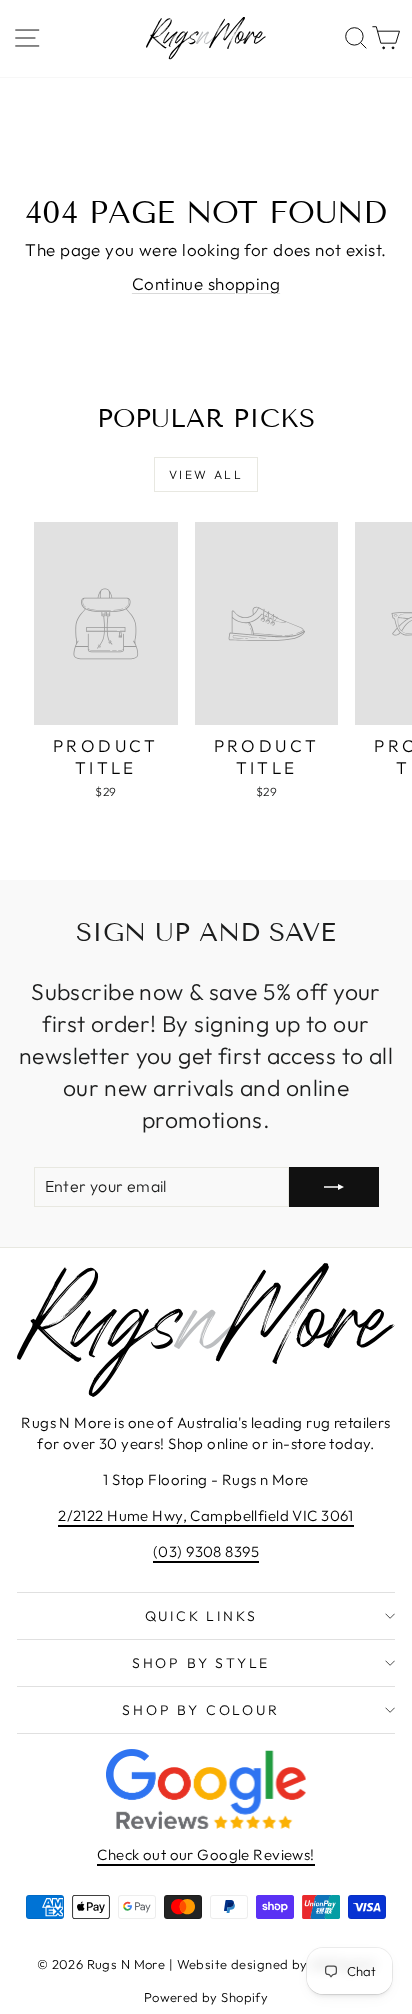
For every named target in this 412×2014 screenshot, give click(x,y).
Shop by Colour (200, 1710)
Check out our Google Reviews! (205, 1854)
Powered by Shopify (206, 1997)
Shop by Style (201, 1663)
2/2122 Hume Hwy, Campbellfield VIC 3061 (206, 1515)
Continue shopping (206, 283)
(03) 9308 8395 (206, 1551)
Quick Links (201, 1616)
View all (206, 474)
